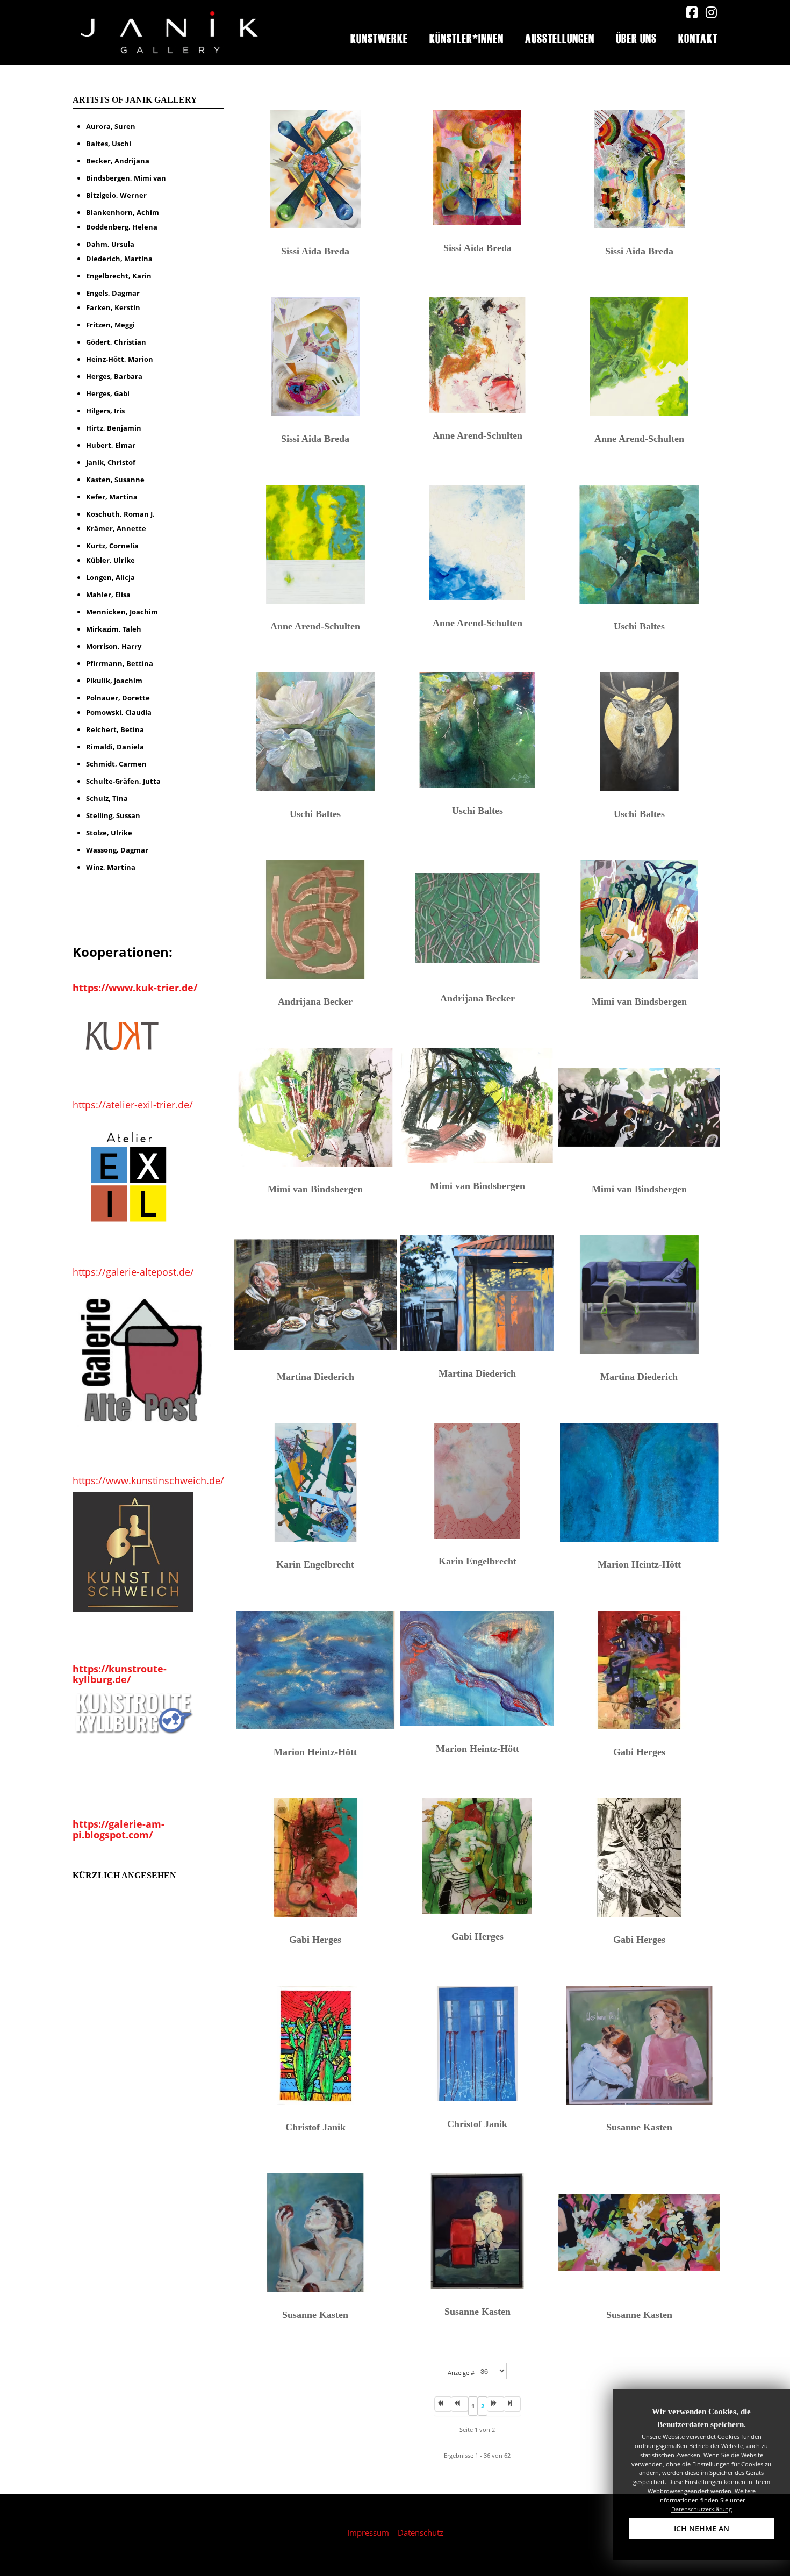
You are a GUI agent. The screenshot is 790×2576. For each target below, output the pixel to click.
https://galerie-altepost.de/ (133, 1272)
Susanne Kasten (639, 2127)
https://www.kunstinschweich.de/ (148, 1480)
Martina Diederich (315, 1377)
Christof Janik (315, 2127)
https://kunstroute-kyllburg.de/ (120, 1674)
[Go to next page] (496, 2404)
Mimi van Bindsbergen (639, 1001)
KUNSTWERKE (379, 38)
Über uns (636, 38)
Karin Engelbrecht (315, 1564)
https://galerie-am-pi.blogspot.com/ (119, 1829)
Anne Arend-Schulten (477, 435)
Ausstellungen (560, 38)
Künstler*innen (466, 38)
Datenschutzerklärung (702, 2509)
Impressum (368, 2532)
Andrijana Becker (315, 1001)
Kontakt (698, 38)
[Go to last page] (512, 2404)
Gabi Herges (639, 1752)
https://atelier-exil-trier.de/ (133, 1105)
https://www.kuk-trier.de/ (135, 988)
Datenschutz (421, 2532)
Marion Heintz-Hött (639, 1564)
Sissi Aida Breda (315, 251)
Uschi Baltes (639, 626)
